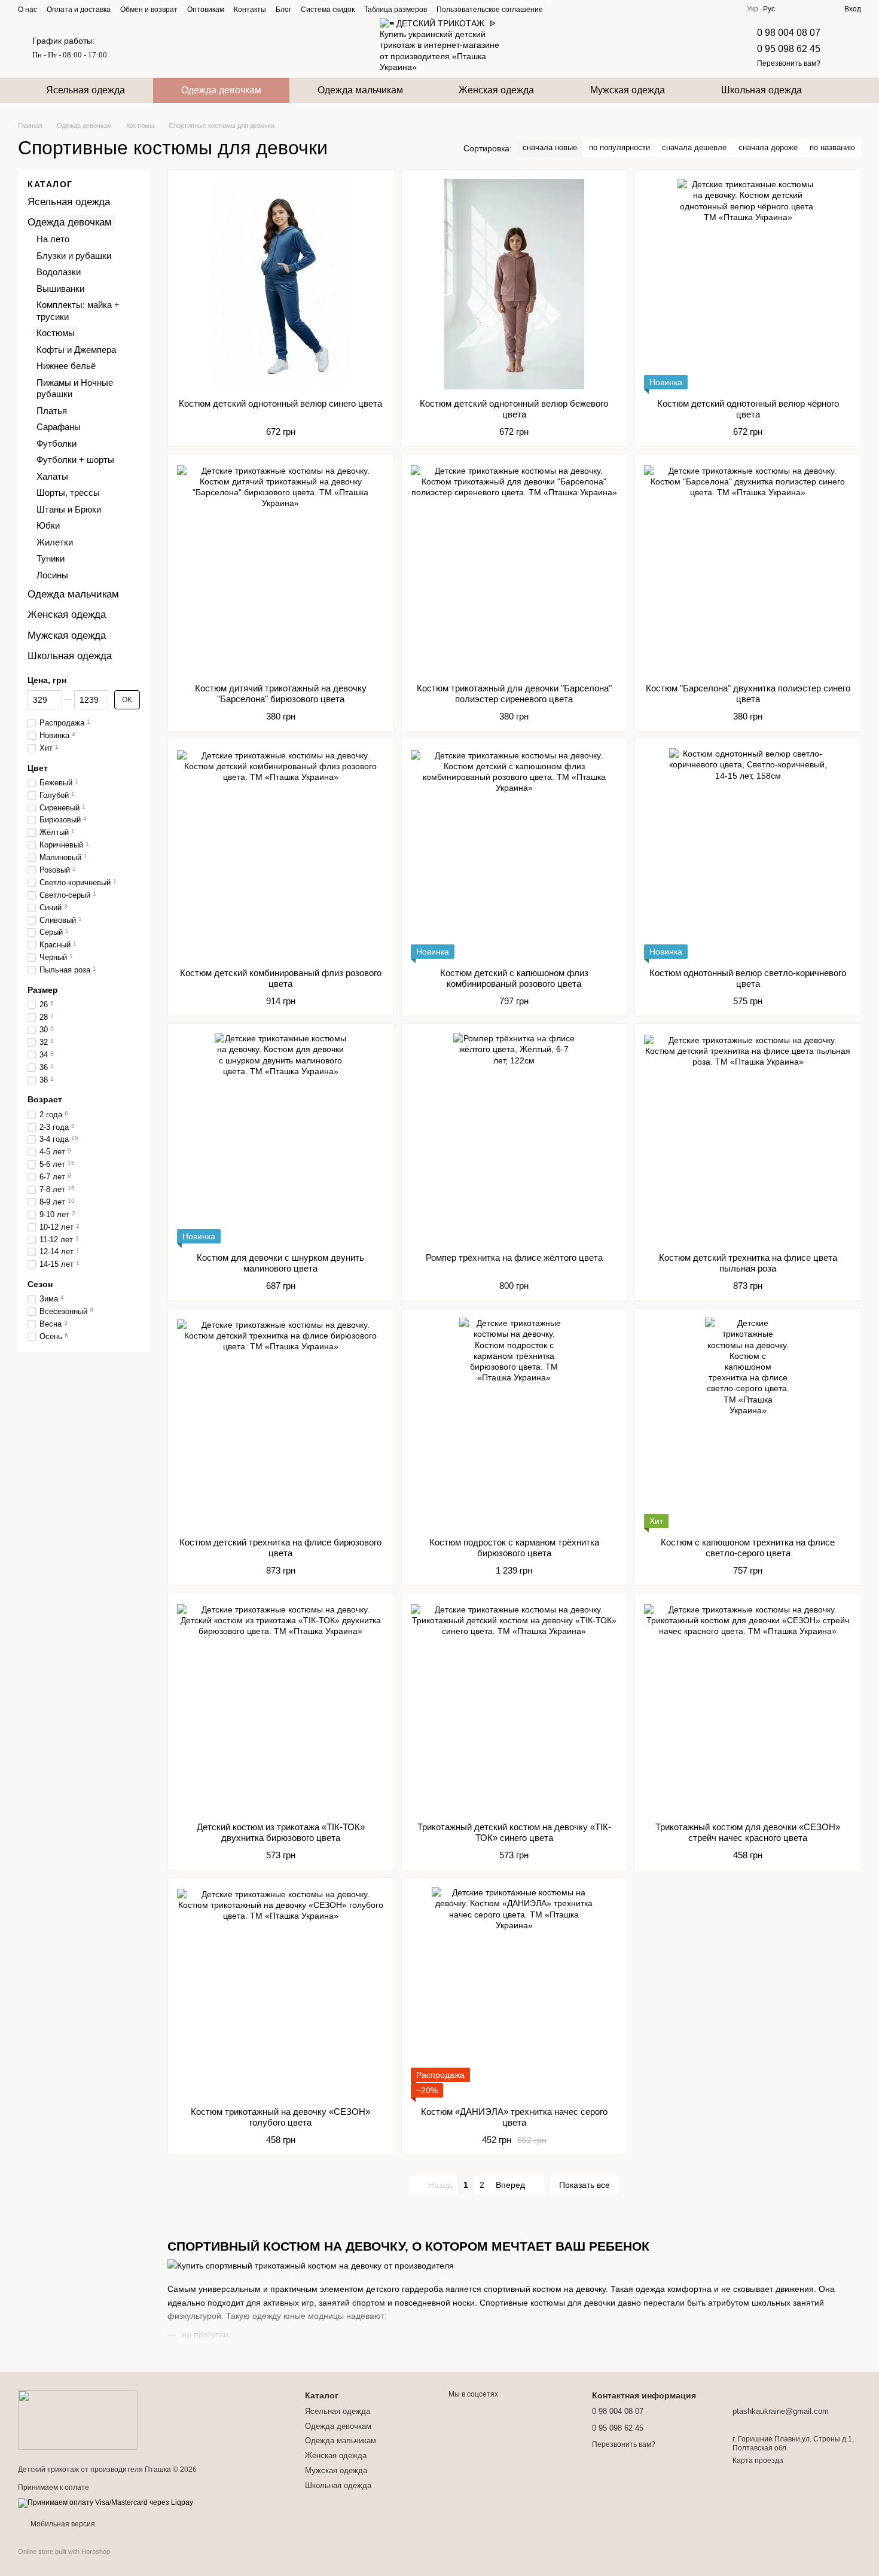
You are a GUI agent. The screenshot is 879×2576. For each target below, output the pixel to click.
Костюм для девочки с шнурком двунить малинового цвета (280, 1263)
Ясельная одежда (86, 90)
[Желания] (813, 9)
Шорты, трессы (68, 493)
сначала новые (550, 147)
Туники (51, 559)
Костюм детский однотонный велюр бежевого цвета (514, 409)
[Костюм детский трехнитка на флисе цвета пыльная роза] (748, 1138)
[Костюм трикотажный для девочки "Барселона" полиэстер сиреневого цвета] (515, 569)
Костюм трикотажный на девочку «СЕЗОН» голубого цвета (280, 2117)
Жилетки (55, 542)
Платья (52, 411)
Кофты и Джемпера (76, 350)
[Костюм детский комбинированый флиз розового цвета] (281, 853)
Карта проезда (758, 2461)
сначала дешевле (694, 147)
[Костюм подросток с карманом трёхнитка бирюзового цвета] (515, 1423)
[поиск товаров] (851, 90)
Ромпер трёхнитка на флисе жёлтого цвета (514, 1257)
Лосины (52, 575)
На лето (53, 240)
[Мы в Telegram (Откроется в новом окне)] (588, 9)
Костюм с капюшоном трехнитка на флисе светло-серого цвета (748, 1548)
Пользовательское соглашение (490, 10)
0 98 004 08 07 (789, 33)
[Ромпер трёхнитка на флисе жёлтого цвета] (515, 1138)
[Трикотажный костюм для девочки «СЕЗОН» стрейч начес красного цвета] (748, 1708)
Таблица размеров (396, 10)
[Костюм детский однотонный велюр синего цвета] (281, 284)
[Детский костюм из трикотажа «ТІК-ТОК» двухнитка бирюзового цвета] (281, 1708)
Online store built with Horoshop (64, 2551)
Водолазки (59, 272)
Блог (283, 10)
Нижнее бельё (66, 366)
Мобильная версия (62, 2524)
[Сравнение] (792, 9)
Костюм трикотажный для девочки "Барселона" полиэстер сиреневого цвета (514, 693)
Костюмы (56, 333)
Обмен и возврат (149, 10)
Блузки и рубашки (74, 256)
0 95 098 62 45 (789, 49)
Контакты (250, 10)
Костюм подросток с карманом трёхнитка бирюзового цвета (514, 1548)
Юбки (48, 526)
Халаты (52, 476)
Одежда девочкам (221, 90)
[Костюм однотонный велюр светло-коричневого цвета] (748, 853)
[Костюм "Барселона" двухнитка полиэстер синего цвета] (748, 569)
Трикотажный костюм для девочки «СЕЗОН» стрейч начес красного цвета (748, 1832)
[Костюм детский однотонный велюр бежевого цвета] (515, 284)
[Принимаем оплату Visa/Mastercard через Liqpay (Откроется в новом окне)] (106, 2502)
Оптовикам (206, 10)
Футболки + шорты (75, 460)
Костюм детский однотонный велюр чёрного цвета (748, 409)
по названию (832, 147)
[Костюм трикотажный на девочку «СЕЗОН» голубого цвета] (281, 1992)
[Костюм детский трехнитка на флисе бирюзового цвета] (281, 1423)
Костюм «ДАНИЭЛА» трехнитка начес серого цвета (514, 2117)
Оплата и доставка (79, 10)
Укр (753, 9)
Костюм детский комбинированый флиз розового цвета (281, 978)
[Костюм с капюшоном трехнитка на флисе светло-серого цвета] (748, 1423)
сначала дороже (768, 147)
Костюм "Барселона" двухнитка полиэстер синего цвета (748, 693)
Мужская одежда (628, 90)
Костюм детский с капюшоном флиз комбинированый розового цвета (514, 978)
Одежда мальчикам (360, 90)
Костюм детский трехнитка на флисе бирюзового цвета (280, 1548)
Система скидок (328, 10)
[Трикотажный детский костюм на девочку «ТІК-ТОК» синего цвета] (515, 1708)
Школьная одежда (762, 90)
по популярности (619, 147)
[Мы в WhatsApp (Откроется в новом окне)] (617, 9)
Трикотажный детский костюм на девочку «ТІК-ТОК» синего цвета (514, 1832)
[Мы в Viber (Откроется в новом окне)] (603, 9)
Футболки (57, 443)
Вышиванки (60, 289)
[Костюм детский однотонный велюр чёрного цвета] (748, 284)
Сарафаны (59, 427)
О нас (28, 10)
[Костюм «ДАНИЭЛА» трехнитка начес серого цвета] (515, 1992)
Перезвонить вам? (789, 63)
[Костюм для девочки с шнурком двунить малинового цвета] (281, 1138)
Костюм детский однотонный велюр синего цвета (280, 403)
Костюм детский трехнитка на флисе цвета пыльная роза (748, 1263)
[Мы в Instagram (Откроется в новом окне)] (574, 9)
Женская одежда (496, 90)
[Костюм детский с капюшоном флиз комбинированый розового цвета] (515, 853)
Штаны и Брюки (69, 509)
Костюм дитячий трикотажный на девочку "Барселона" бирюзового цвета (281, 693)
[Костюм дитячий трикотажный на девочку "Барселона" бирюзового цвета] (281, 569)
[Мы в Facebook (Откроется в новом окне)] (560, 9)
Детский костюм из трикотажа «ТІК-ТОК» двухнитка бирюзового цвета (281, 1832)
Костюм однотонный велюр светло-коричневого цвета (748, 978)
